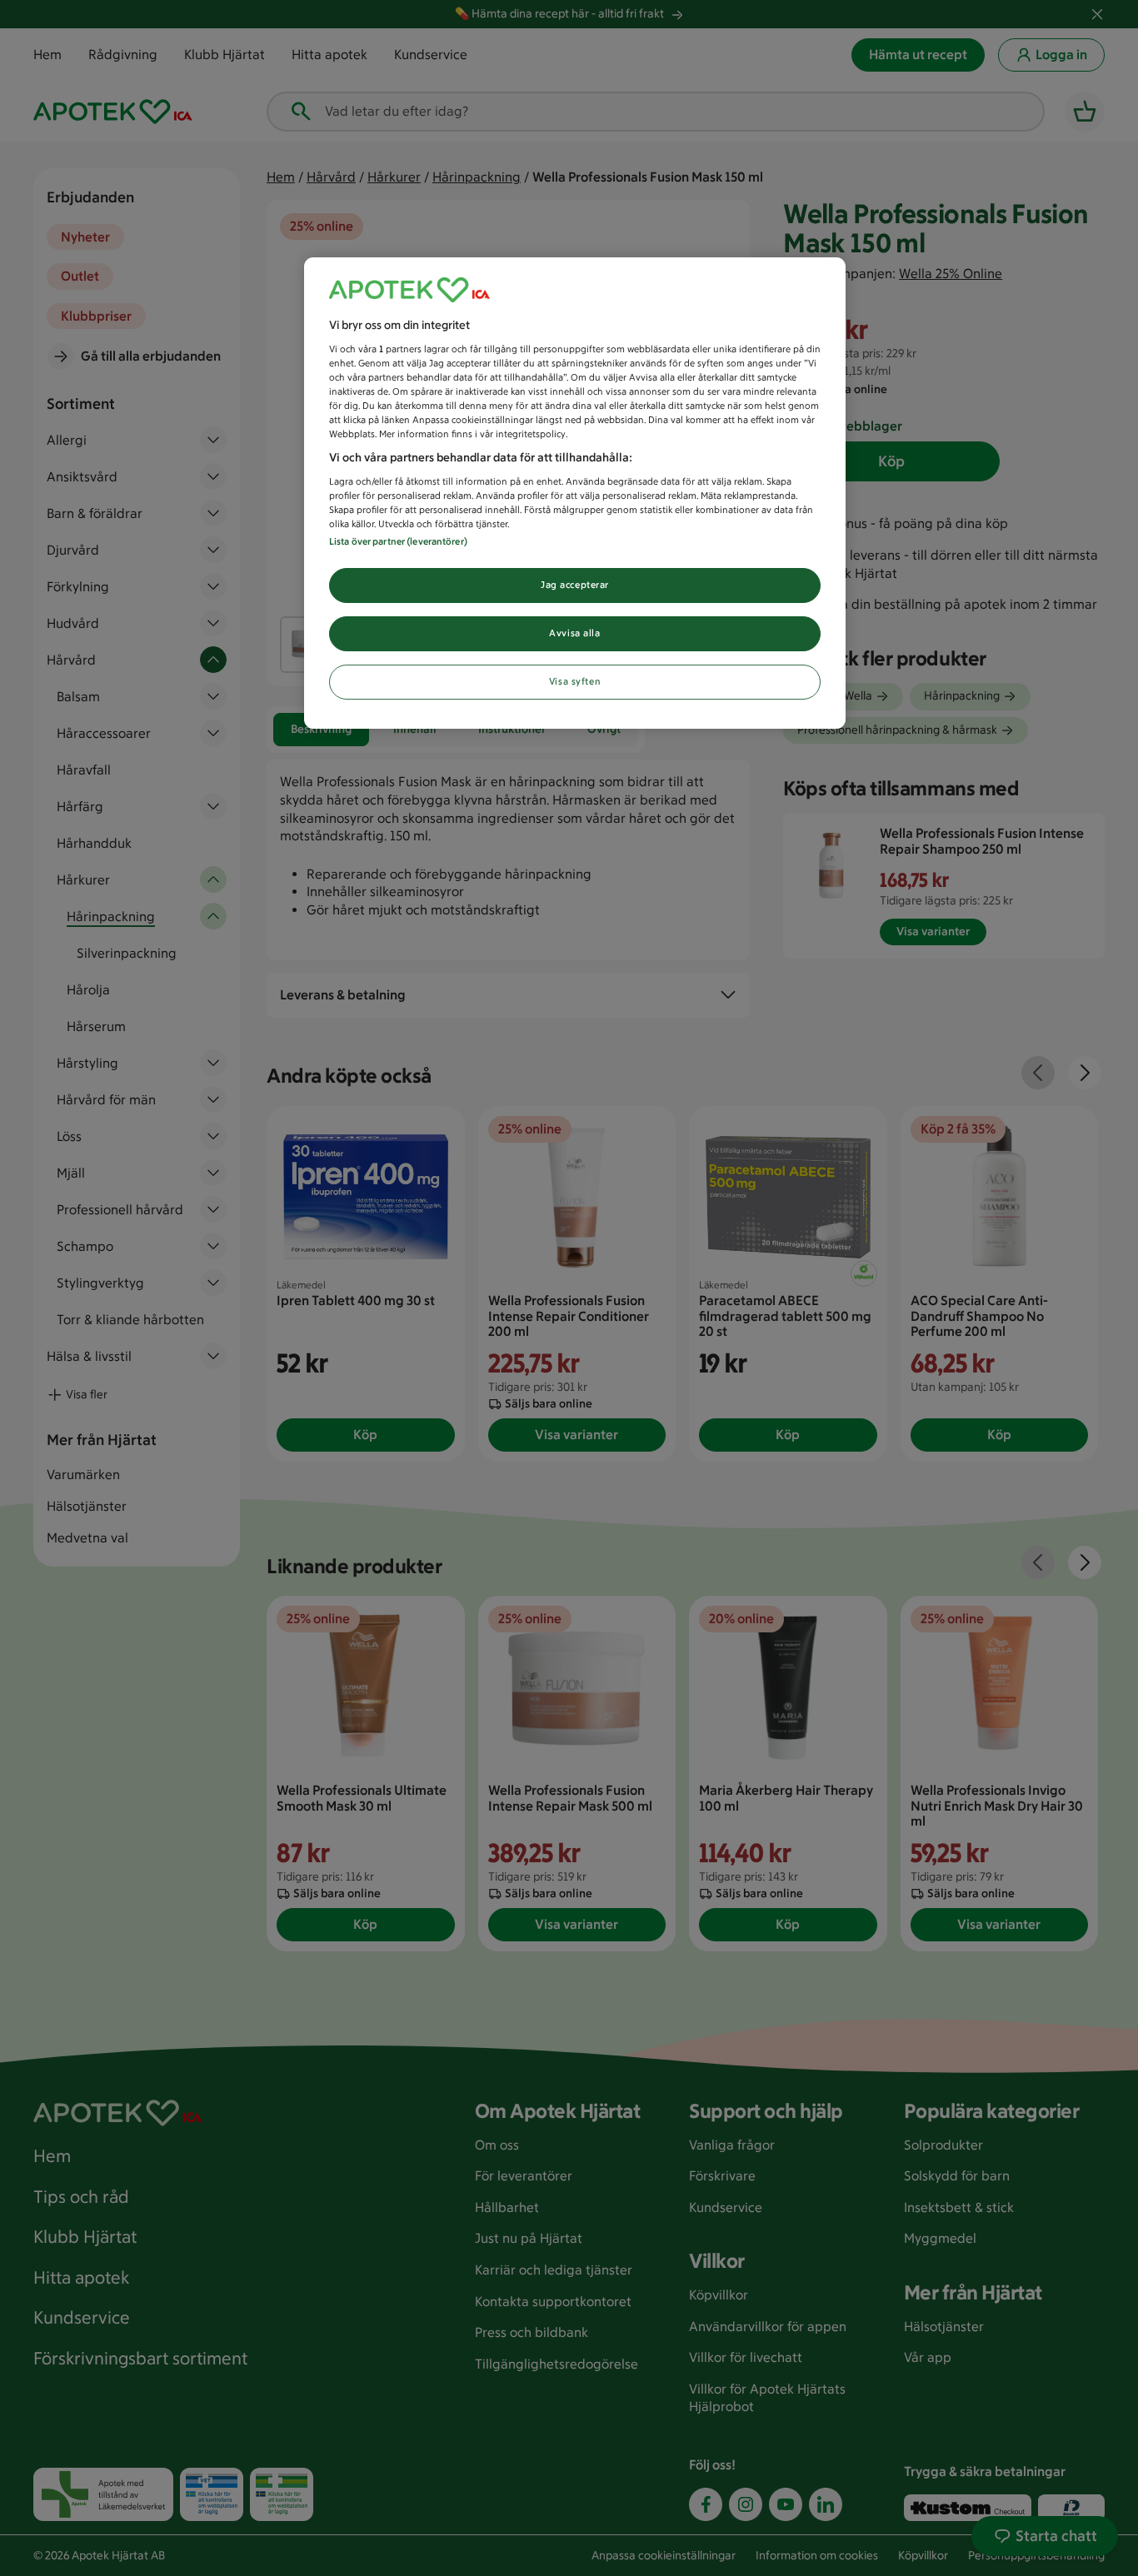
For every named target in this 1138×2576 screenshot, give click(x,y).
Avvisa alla (574, 633)
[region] (575, 493)
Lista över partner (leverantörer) (398, 541)
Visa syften (575, 681)
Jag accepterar (575, 585)
